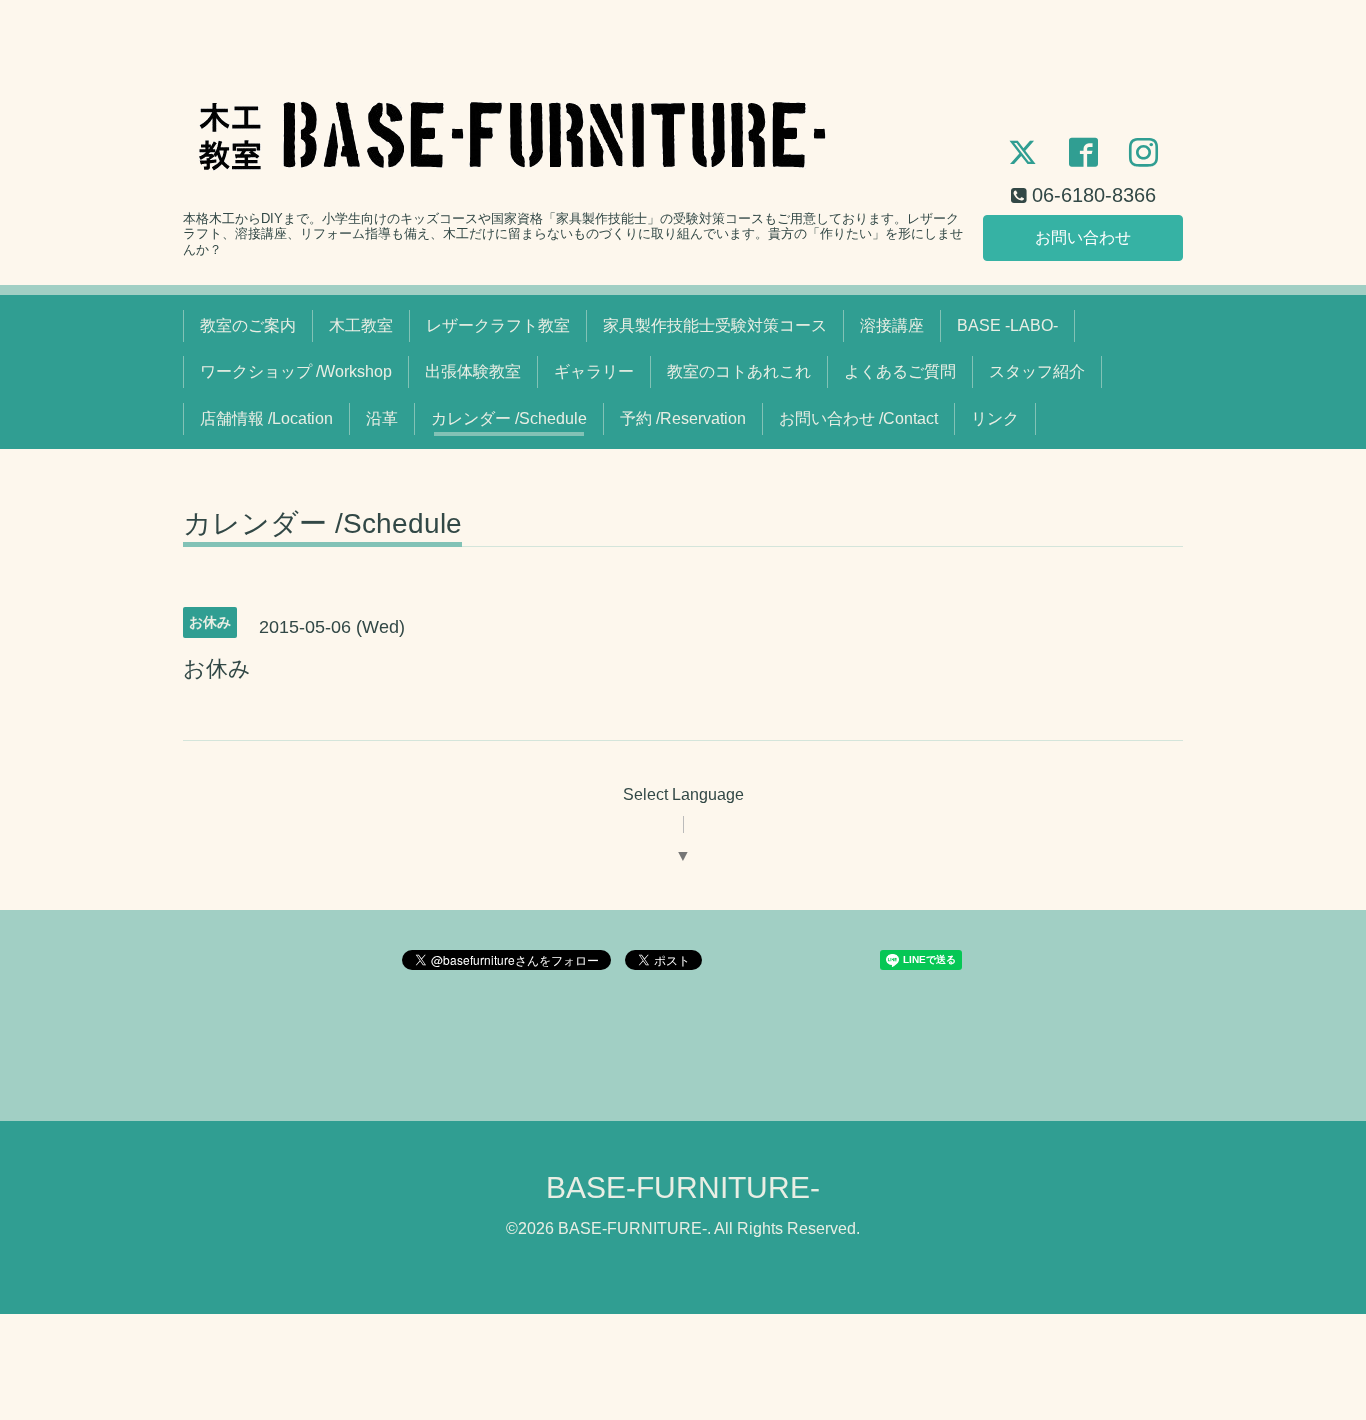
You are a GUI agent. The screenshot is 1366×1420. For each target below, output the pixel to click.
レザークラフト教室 (498, 325)
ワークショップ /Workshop (296, 371)
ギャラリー (594, 371)
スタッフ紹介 (1037, 371)
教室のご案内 (248, 325)
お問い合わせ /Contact (858, 418)
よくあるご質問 (900, 371)
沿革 (382, 418)
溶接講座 (892, 325)
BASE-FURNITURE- (683, 1187)
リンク (995, 418)
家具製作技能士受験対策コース (715, 325)
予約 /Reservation (683, 418)
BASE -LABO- (1007, 325)
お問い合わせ (1083, 237)
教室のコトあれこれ (739, 371)
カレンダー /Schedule (509, 418)
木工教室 (361, 325)
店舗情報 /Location (266, 418)
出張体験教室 (473, 371)
